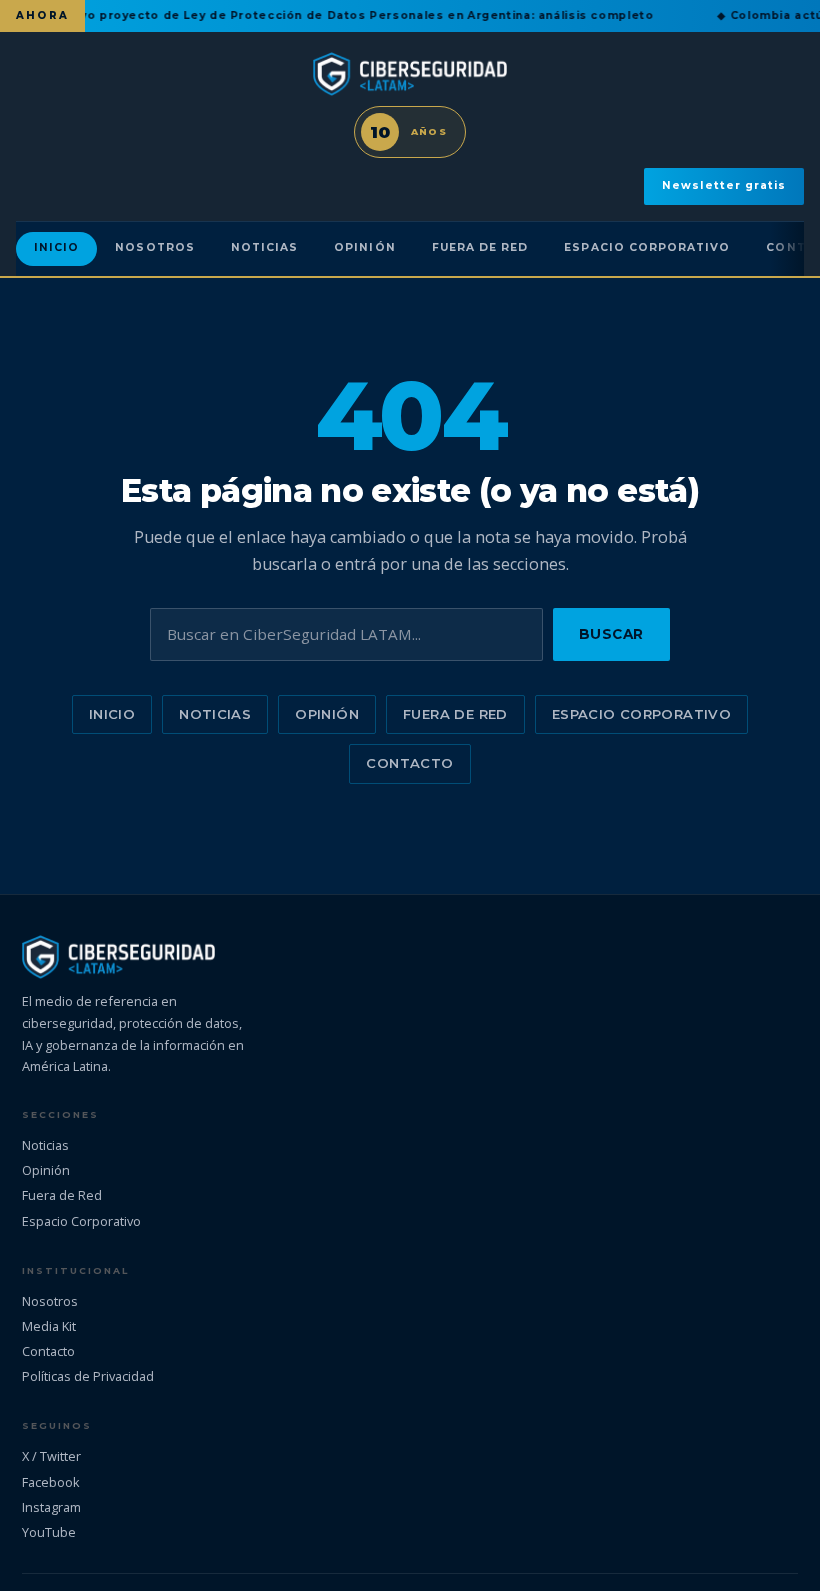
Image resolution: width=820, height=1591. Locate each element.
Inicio (56, 247)
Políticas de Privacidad (88, 1376)
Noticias (264, 247)
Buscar (611, 634)
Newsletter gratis (724, 185)
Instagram (51, 1507)
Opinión (364, 247)
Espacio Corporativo (647, 247)
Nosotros (154, 247)
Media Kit (49, 1326)
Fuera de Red (480, 247)
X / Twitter (51, 1456)
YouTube (49, 1532)
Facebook (51, 1482)
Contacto (409, 763)
